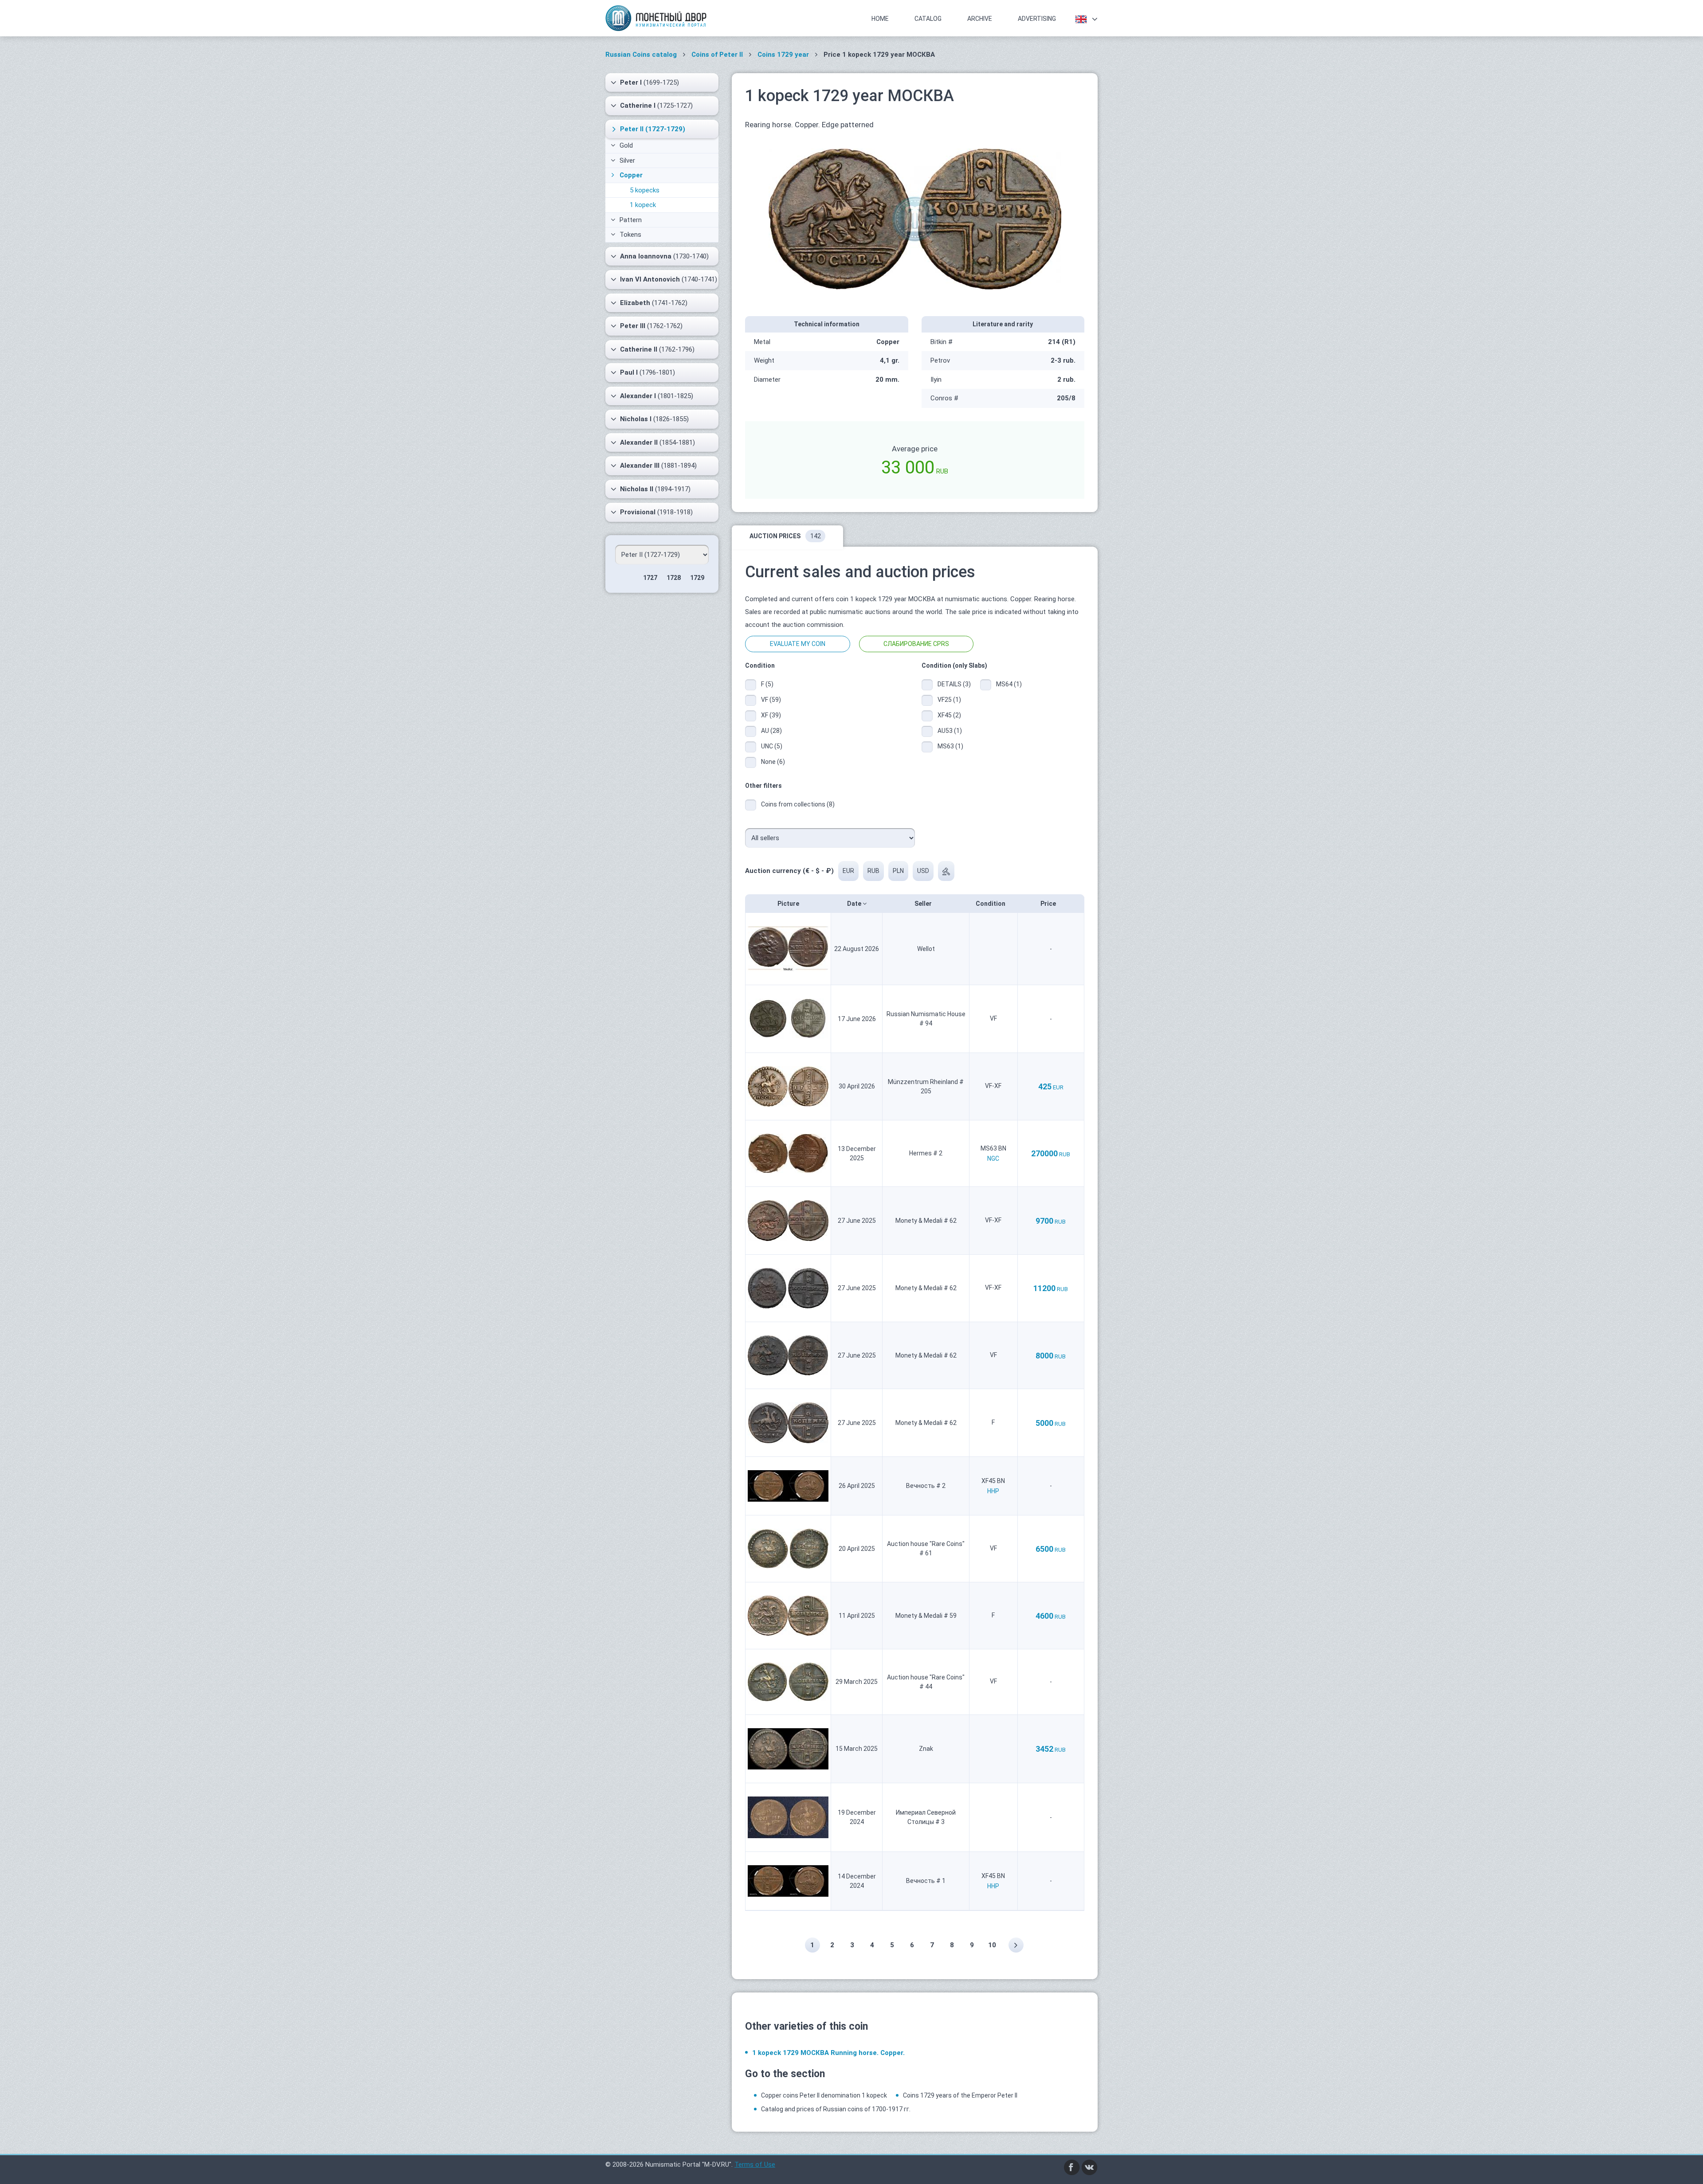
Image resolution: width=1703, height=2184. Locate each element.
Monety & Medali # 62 (926, 1221)
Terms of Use (755, 2164)
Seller (924, 904)
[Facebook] (1072, 2167)
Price (1049, 904)
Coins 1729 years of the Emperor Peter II (960, 2095)
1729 (697, 578)
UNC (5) (772, 746)
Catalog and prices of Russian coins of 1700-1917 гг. (836, 2109)
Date (855, 904)
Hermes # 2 (926, 1153)
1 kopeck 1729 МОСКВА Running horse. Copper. (828, 2053)
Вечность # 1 (926, 1881)
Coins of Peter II (717, 55)
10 (992, 1945)
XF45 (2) (949, 715)
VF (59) (771, 700)
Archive (980, 19)
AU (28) (771, 731)
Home (880, 19)
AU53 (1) (950, 731)
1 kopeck (643, 205)
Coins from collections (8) (798, 804)
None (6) (773, 762)
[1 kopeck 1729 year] (915, 218)
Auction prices (785, 536)
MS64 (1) (1009, 684)
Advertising (1037, 19)
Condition (991, 904)
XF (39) (771, 715)
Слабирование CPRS (916, 644)
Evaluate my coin (798, 644)
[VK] (1090, 2167)
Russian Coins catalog (641, 55)
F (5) (767, 684)
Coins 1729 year (783, 55)
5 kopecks (645, 190)
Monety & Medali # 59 (926, 1616)
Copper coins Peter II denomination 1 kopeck (824, 2095)
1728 (674, 578)
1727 (650, 578)
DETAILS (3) (952, 684)
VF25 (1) (949, 700)
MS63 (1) (950, 746)
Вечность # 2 (926, 1486)
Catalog (928, 19)
